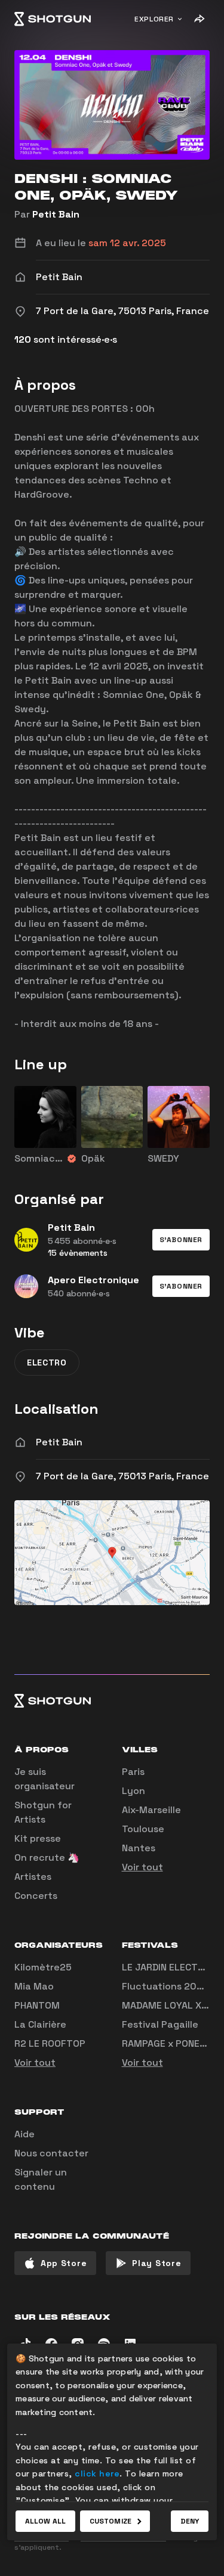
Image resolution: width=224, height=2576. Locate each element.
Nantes (139, 1848)
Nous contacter (51, 2153)
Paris (133, 1772)
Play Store (157, 2263)
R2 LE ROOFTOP (50, 2043)
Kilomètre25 (43, 1967)
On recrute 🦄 (47, 1857)
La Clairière (40, 2024)
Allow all (45, 2521)
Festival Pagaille (160, 2024)
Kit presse (38, 1838)
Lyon (134, 1791)
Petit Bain (56, 214)
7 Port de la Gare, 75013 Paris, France (122, 1476)
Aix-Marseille (151, 1810)
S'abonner (181, 1240)
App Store (64, 2263)
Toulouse (143, 1829)
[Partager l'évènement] (199, 19)
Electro (47, 1363)
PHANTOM (37, 2005)
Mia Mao (34, 1986)
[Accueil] (53, 19)
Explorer (154, 19)
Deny (190, 2521)
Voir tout (142, 1867)
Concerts (36, 1896)
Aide (24, 2134)
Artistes (33, 1877)
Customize (111, 2521)
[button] (181, 1240)
